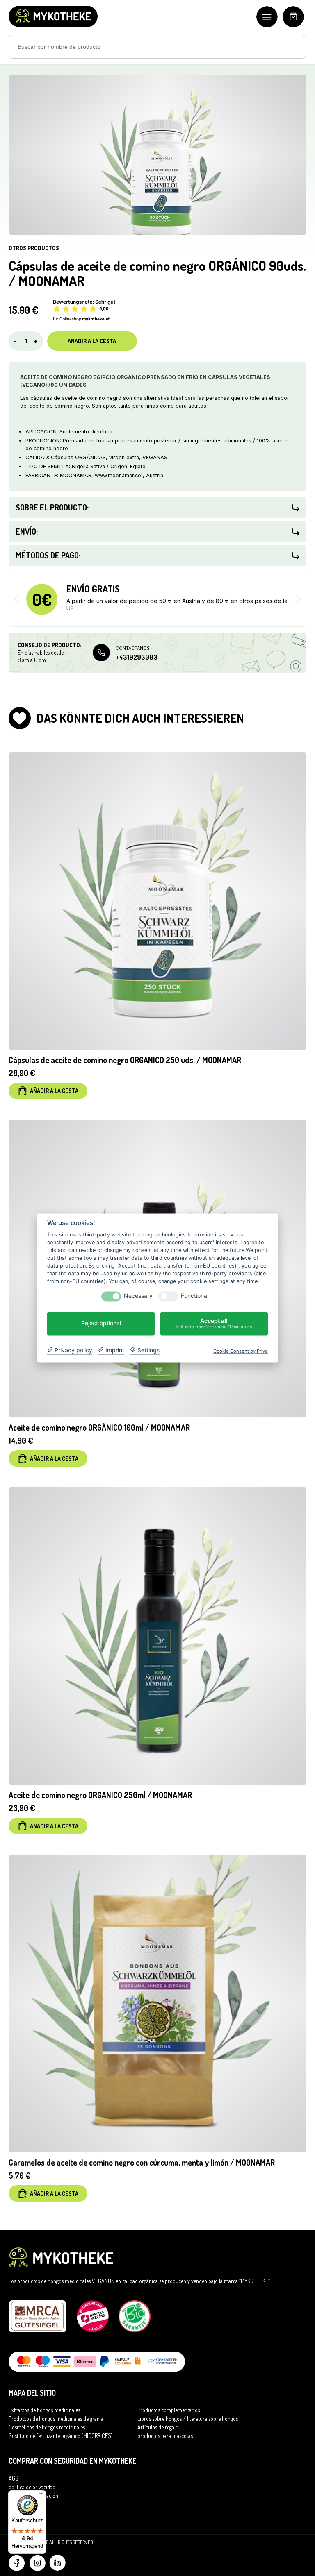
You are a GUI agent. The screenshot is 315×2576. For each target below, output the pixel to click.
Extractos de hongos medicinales (44, 2410)
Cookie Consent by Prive (241, 1352)
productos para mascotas (165, 2436)
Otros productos (34, 248)
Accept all (214, 1323)
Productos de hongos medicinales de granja (56, 2418)
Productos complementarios (169, 2410)
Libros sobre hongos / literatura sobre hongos (188, 2418)
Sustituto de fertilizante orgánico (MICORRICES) (61, 2436)
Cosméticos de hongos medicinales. (47, 2427)
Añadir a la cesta (92, 341)
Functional (195, 1296)
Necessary (138, 1296)
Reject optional (101, 1323)
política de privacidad (32, 2487)
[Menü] (41, 2495)
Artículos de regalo (158, 2427)
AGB (14, 2478)
